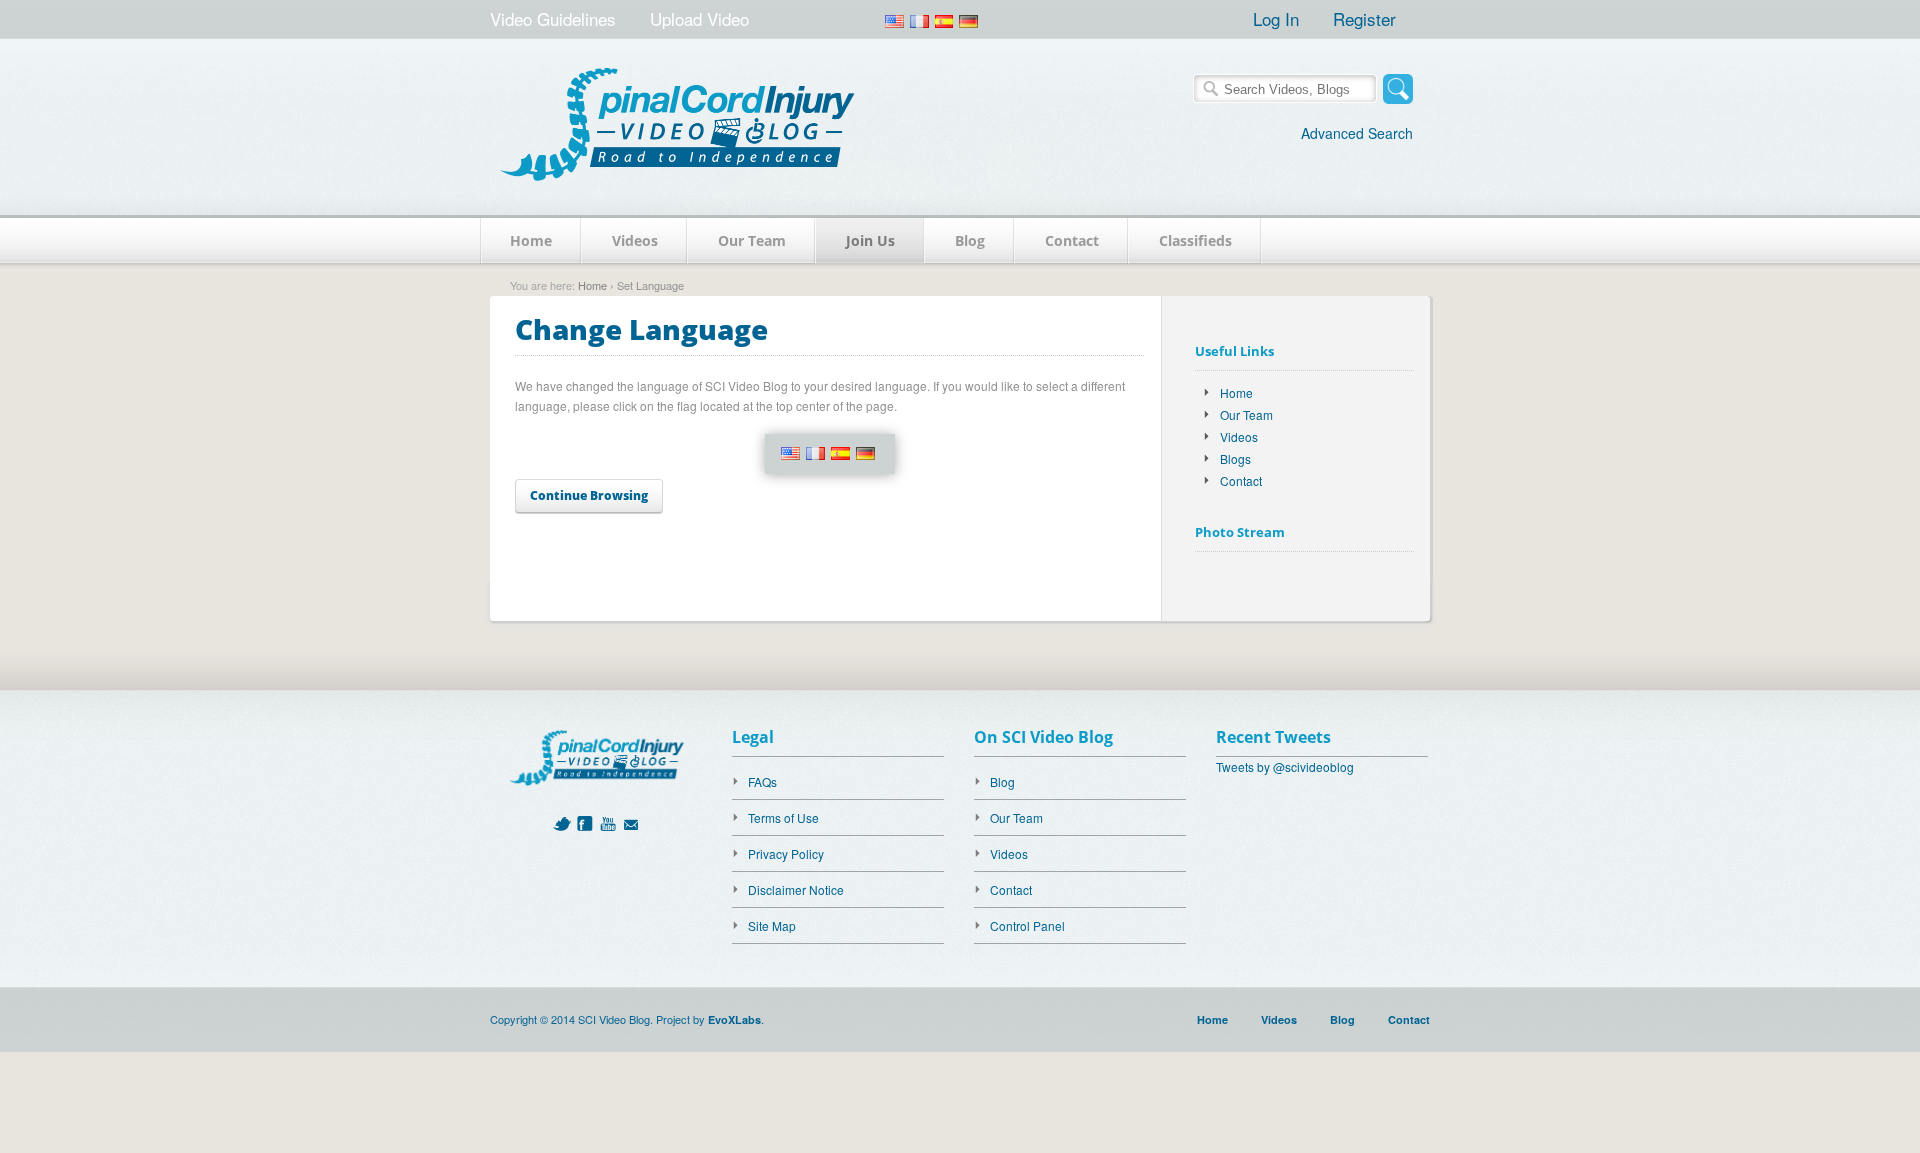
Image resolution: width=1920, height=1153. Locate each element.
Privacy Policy (786, 853)
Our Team (752, 240)
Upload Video (699, 18)
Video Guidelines (553, 18)
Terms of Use (783, 817)
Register (1364, 18)
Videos (635, 240)
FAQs (762, 781)
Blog (970, 240)
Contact (1072, 240)
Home (531, 240)
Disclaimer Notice (796, 889)
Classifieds (1195, 240)
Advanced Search (1357, 133)
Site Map (772, 925)
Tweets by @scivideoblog (1285, 766)
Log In (1276, 18)
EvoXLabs (734, 1019)
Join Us (870, 240)
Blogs (1235, 458)
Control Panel (1027, 925)
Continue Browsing (589, 495)
